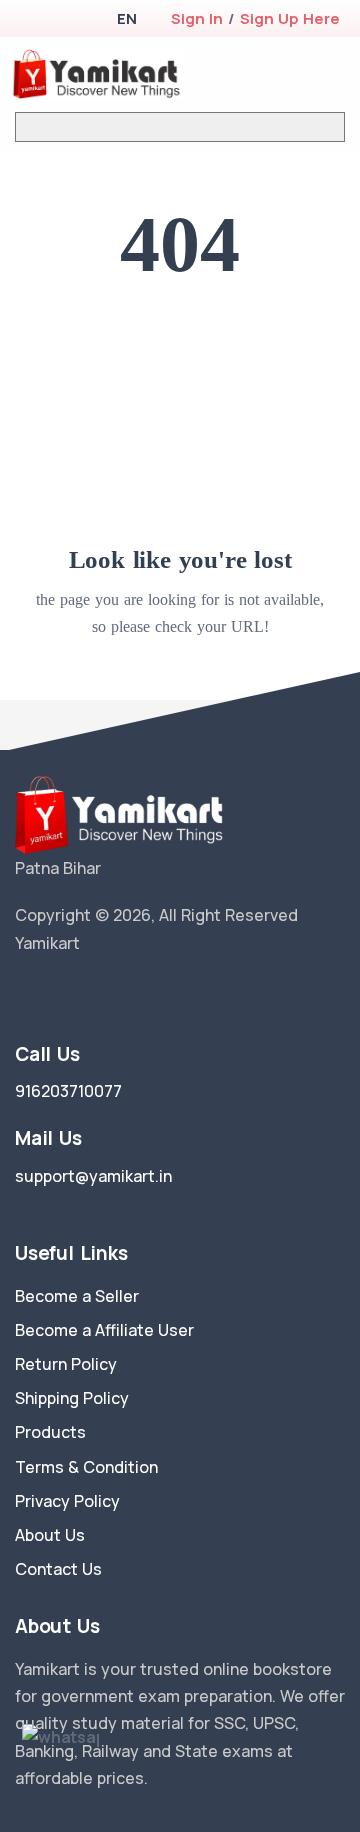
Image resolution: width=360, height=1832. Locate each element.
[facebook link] (53, 994)
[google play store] (65, 20)
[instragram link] (83, 994)
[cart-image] (305, 74)
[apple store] (30, 20)
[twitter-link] (23, 994)
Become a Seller (77, 1296)
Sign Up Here (290, 18)
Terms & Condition (86, 1467)
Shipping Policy (72, 1398)
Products (50, 1432)
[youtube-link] (113, 994)
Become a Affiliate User (104, 1330)
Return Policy (66, 1364)
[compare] (273, 74)
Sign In (197, 18)
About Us (50, 1535)
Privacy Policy (67, 1501)
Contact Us (58, 1569)
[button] (126, 18)
